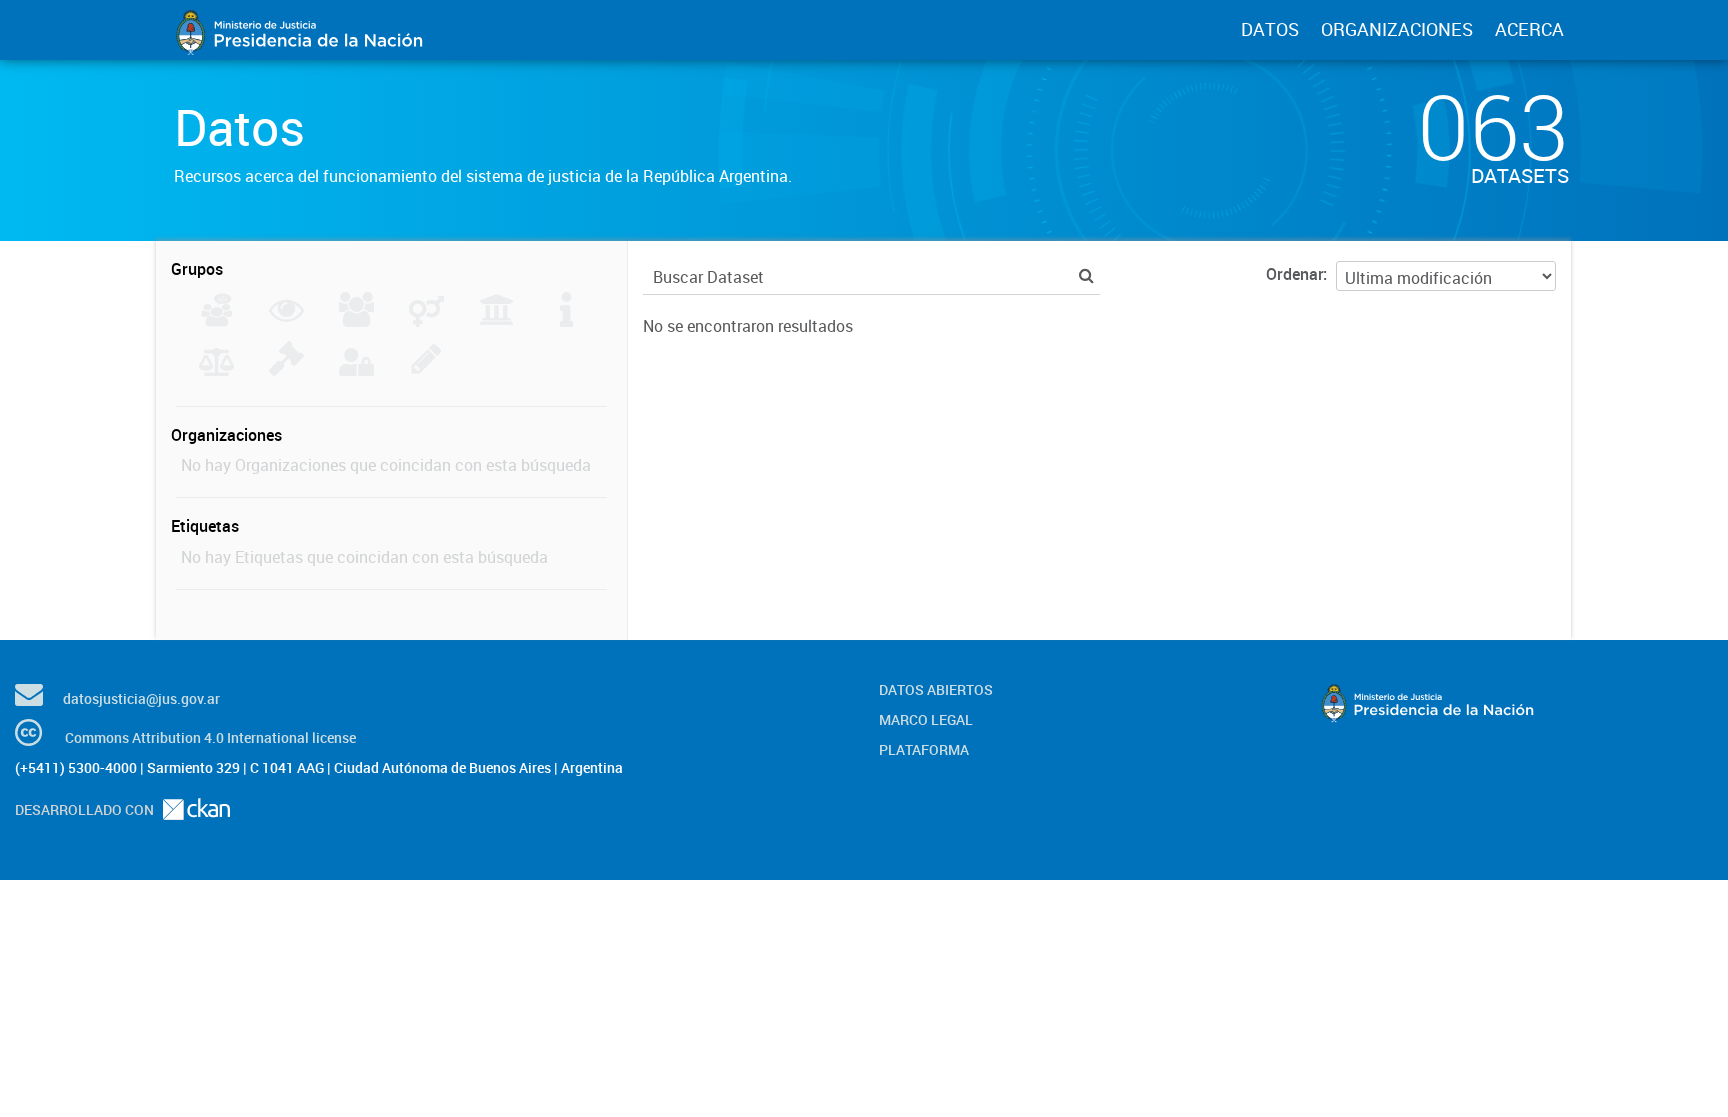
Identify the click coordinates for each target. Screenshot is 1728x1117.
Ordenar (1294, 274)
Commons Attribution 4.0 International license (210, 737)
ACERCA (1529, 29)
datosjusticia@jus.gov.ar (141, 698)
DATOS (1270, 29)
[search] (1086, 275)
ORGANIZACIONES (1397, 29)
